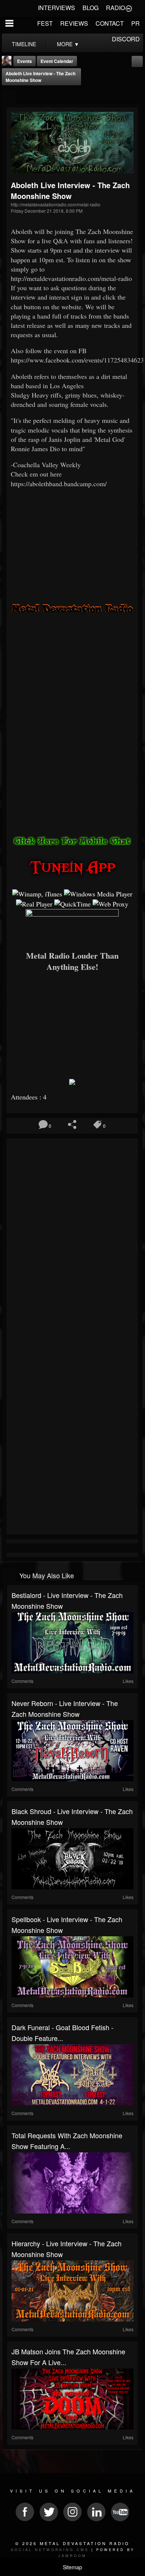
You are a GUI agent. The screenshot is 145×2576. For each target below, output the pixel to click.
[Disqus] (72, 1240)
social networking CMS (50, 2550)
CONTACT (110, 23)
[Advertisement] (72, 1023)
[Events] (9, 97)
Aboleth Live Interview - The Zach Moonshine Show (41, 77)
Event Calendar (57, 61)
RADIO (115, 8)
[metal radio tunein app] (72, 867)
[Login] (129, 8)
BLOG (91, 8)
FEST (45, 23)
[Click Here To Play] (72, 927)
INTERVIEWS (57, 8)
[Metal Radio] (72, 607)
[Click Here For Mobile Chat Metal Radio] (72, 840)
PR (136, 23)
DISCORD (126, 39)
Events (25, 61)
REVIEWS (74, 23)
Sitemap (72, 2567)
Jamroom (72, 2556)
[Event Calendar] (137, 61)
